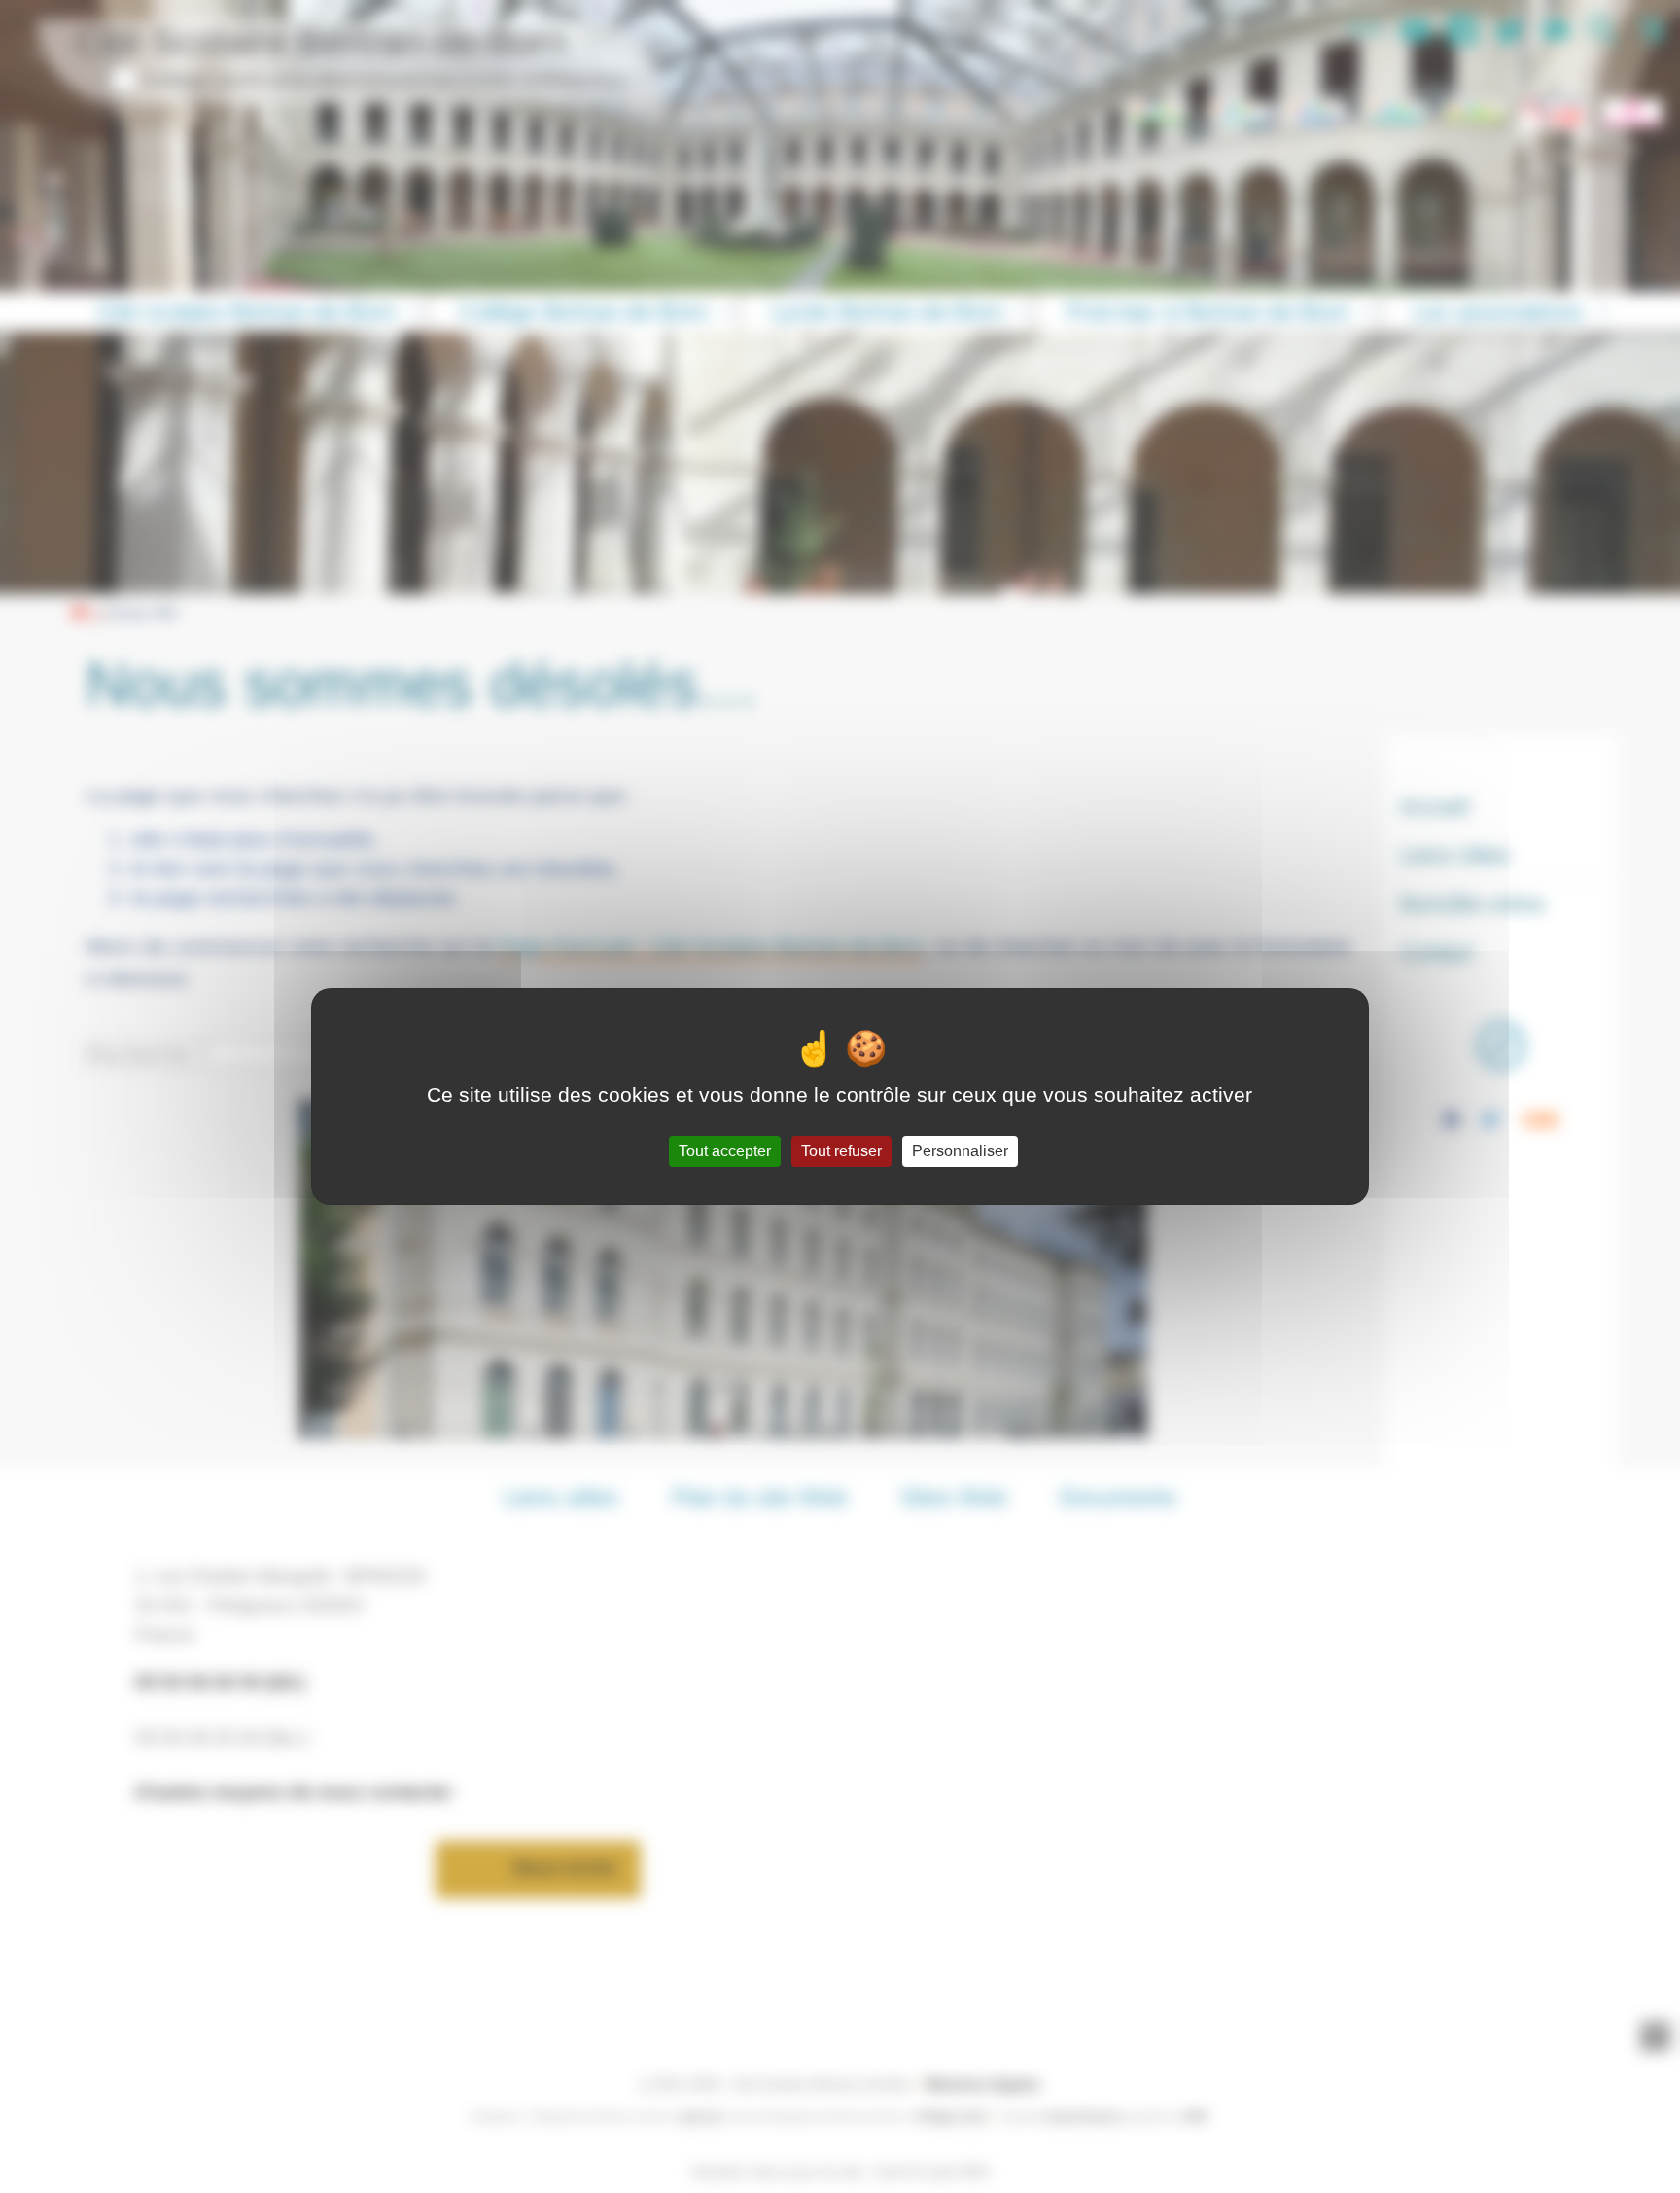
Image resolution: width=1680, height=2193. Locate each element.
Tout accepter (725, 1151)
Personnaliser (960, 1151)
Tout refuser (841, 1151)
